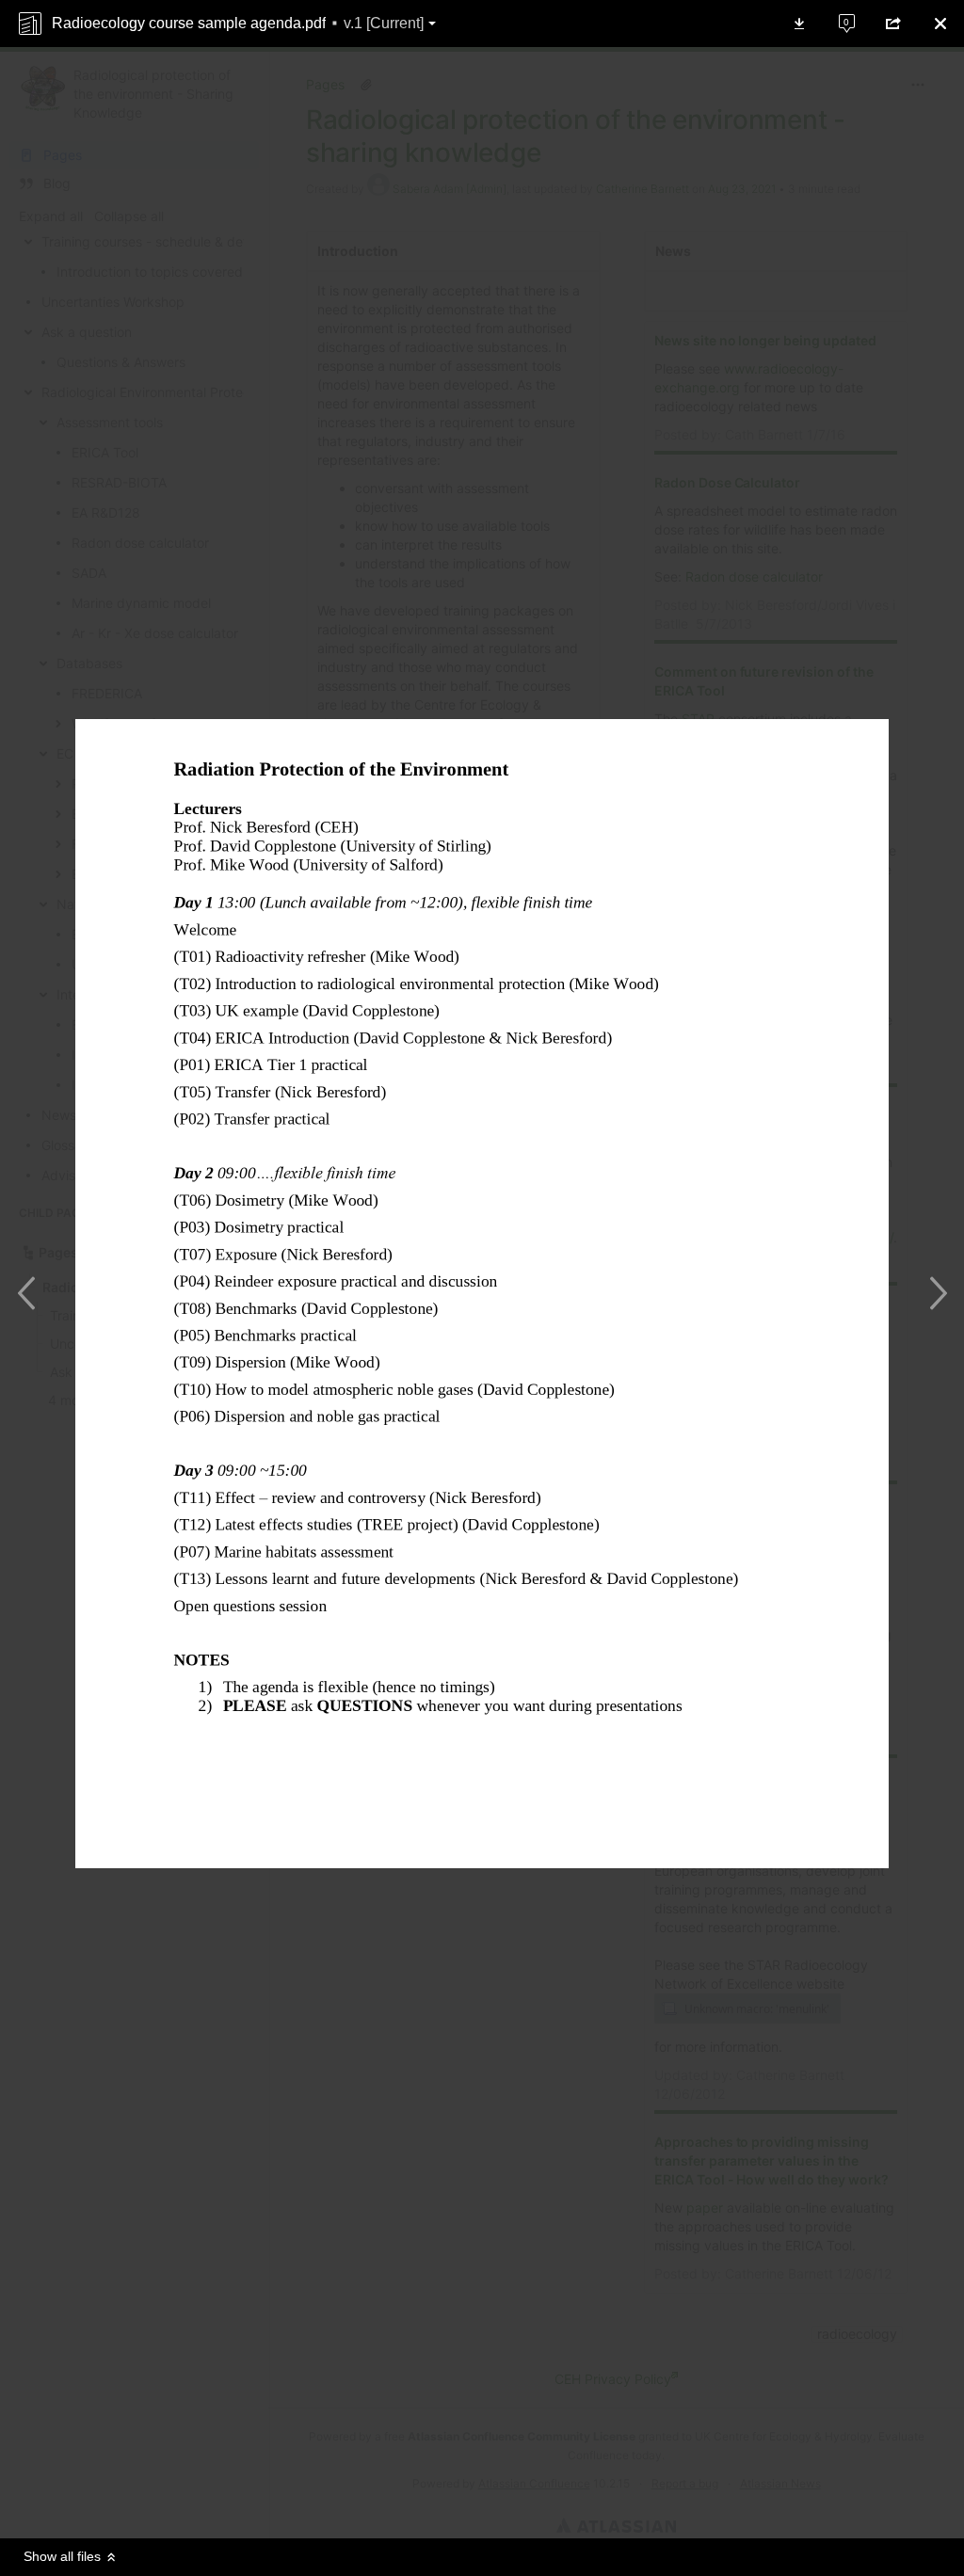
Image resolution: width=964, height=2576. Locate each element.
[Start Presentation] (538, 2501)
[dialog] (482, 1288)
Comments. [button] (836, 15)
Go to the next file (933, 1293)
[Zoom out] (426, 2501)
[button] (238, 24)
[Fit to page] (501, 2501)
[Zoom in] (463, 2501)
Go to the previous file (31, 1293)
